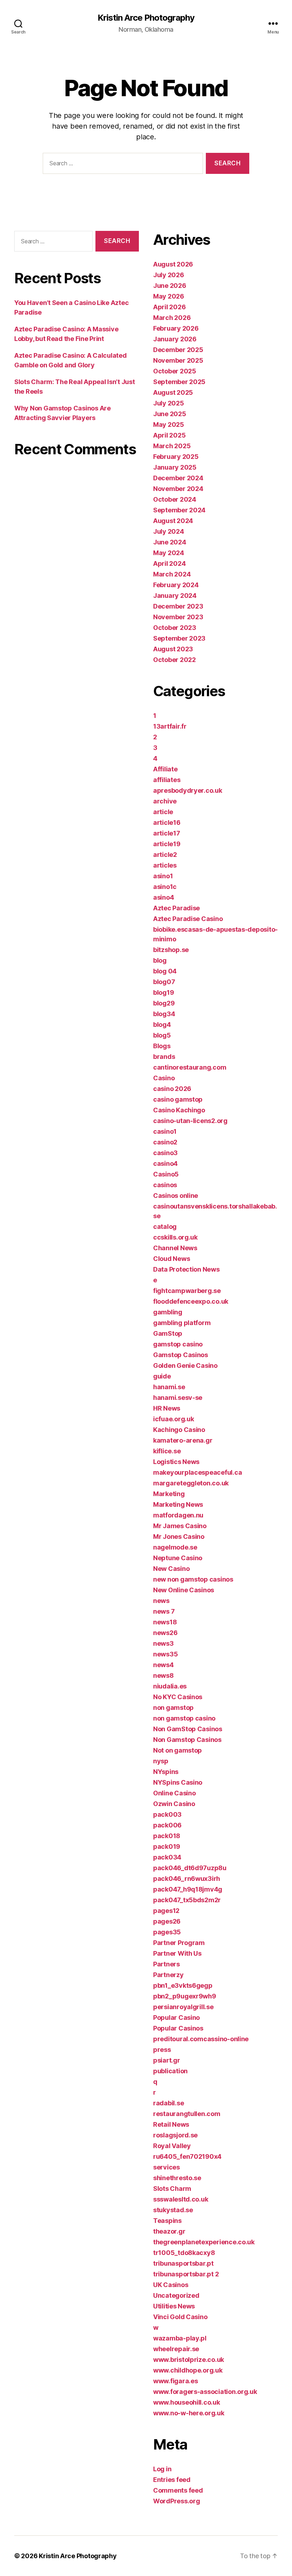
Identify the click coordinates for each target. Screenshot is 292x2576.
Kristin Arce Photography (146, 18)
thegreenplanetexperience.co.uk (204, 2242)
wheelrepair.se (176, 2349)
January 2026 (175, 339)
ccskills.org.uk (175, 1237)
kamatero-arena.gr (183, 1440)
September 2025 (179, 382)
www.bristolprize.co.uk (189, 2360)
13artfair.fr (170, 726)
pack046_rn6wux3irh (187, 1879)
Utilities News (174, 2306)
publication (170, 2071)
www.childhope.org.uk (188, 2370)
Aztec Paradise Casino (188, 919)
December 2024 (178, 478)
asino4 (163, 897)
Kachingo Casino (179, 1430)
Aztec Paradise (176, 908)
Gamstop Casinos (181, 1355)
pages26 (167, 1921)
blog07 (164, 982)
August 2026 (173, 264)
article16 (167, 823)
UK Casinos (171, 2285)
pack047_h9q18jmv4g (188, 1889)
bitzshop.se (171, 950)
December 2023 (178, 606)
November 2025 (178, 360)
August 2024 (173, 521)
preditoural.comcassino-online (201, 2039)
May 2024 (169, 553)
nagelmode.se (175, 1547)
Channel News (175, 1248)
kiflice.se (167, 1451)
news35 (165, 1654)
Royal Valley (172, 2146)
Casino (164, 1078)
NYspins (166, 1772)
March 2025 (172, 446)
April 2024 (169, 563)
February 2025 (176, 457)
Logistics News (176, 1462)
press (162, 2050)
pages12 (166, 1911)
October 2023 (175, 628)
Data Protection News (186, 1269)
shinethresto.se (177, 2178)
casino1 (165, 1131)
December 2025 (178, 350)
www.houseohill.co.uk (187, 2402)
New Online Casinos (184, 1590)
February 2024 (176, 585)
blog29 (164, 1003)
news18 (165, 1622)
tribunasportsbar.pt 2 (186, 2274)
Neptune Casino (178, 1558)
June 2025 (170, 414)
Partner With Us (177, 1953)
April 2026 (169, 307)
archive (165, 801)
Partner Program (179, 1943)
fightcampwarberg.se (187, 1291)
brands (164, 1057)
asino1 (163, 876)
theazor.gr (169, 2231)
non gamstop (173, 1708)
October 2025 (175, 371)
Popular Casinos (178, 2028)
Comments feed (178, 2490)
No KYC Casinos (178, 1697)
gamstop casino (178, 1344)
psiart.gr (167, 2060)
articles (165, 865)
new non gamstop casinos (193, 1579)
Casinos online (176, 1196)
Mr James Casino (180, 1526)
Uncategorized (176, 2295)
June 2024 (170, 542)
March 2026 (172, 318)
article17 (167, 833)
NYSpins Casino (178, 1782)
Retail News (171, 2124)
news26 (165, 1633)
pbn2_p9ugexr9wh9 (185, 1996)
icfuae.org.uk (174, 1419)
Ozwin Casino (174, 1804)
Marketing (169, 1494)
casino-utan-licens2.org (190, 1121)
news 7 (164, 1611)
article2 (165, 855)
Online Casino (174, 1793)
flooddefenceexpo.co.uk (191, 1301)
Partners (166, 1964)
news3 (163, 1643)
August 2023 (173, 649)
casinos (165, 1185)
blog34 (164, 1014)
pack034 (167, 1857)
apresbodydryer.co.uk (188, 790)
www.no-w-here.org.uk (189, 2413)
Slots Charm (172, 2189)
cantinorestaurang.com (190, 1067)
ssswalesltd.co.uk (181, 2199)
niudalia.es (170, 1686)
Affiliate (165, 769)
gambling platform (182, 1323)
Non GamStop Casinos (188, 1729)
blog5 (162, 1035)
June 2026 (170, 286)
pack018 (167, 1836)
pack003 (167, 1814)
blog (160, 960)
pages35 (167, 1932)
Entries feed (172, 2480)
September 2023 (179, 638)
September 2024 (179, 510)
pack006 (167, 1825)
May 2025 (169, 425)
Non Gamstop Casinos (187, 1740)
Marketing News (178, 1504)
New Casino (171, 1569)
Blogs (162, 1046)
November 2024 (178, 489)
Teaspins (167, 2221)
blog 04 (165, 971)
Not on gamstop (178, 1750)
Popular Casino (176, 2018)
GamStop (168, 1333)
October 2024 (175, 499)
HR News (167, 1408)
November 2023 (178, 617)
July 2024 (169, 531)
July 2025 (169, 403)
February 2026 (176, 328)
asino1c (165, 887)
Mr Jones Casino (179, 1537)
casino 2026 (172, 1089)
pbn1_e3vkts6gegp (183, 1985)
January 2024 (175, 596)
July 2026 (169, 275)
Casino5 (166, 1174)
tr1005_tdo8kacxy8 (184, 2253)
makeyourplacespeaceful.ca (197, 1472)
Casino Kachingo (179, 1110)
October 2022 (174, 660)
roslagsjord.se (175, 2135)
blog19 (163, 992)
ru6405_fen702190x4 (187, 2156)
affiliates (167, 780)
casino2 (165, 1142)
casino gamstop (178, 1099)
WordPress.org (177, 2501)
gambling (168, 1312)
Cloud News (171, 1259)
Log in (162, 2469)
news (161, 1601)
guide (162, 1376)
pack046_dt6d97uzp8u (190, 1868)
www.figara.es (176, 2381)
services (166, 2167)
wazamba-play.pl (180, 2338)
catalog (165, 1227)
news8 (163, 1675)
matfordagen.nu (178, 1515)
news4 (163, 1665)
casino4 (165, 1163)
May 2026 (169, 296)
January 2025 (175, 467)
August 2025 (173, 392)
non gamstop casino (184, 1718)
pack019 (167, 1846)
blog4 (162, 1025)
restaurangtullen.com (187, 2114)
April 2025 (169, 435)
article (163, 812)
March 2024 (172, 574)
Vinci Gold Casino (180, 2317)
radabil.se (168, 2103)
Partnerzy (168, 1975)
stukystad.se (173, 2210)
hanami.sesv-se (178, 1398)
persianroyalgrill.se (183, 2007)
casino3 (165, 1153)
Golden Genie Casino (185, 1365)
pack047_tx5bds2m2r (187, 1900)
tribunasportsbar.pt (183, 2263)
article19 (167, 844)
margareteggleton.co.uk (191, 1483)
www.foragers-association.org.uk (205, 2392)
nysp (161, 1761)
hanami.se (169, 1387)
